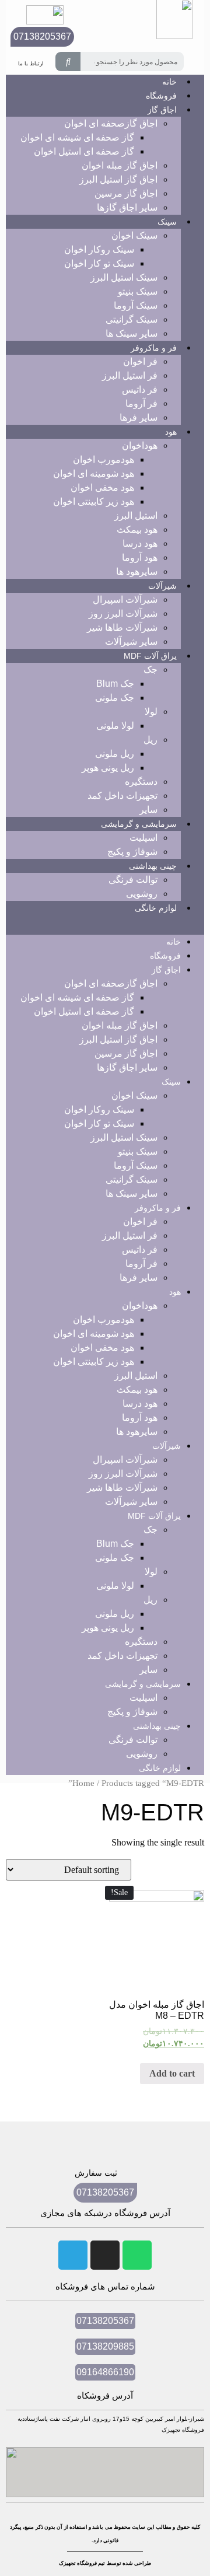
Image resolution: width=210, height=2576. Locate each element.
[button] (105, 925)
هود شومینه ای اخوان (94, 473)
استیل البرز (136, 515)
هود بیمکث (137, 529)
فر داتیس (140, 389)
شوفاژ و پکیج (132, 852)
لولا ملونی (115, 726)
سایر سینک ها (132, 333)
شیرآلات (162, 586)
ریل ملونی (115, 754)
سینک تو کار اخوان (99, 263)
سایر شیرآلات (131, 642)
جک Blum (115, 684)
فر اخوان (140, 361)
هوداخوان (140, 445)
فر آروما (141, 403)
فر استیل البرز (130, 375)
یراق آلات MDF (150, 656)
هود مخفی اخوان (102, 487)
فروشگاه (165, 956)
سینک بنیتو (138, 291)
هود (171, 432)
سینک (167, 222)
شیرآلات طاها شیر (122, 628)
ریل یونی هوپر (108, 768)
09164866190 (105, 2372)
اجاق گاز (162, 110)
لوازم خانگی (156, 908)
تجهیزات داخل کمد (123, 796)
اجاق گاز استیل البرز (118, 179)
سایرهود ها (137, 572)
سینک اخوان (134, 235)
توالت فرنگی (133, 880)
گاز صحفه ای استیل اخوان (84, 151)
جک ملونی (115, 698)
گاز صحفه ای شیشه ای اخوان (77, 137)
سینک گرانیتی (132, 319)
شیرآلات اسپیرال (125, 600)
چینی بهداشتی (153, 866)
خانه (174, 942)
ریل (150, 740)
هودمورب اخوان (104, 459)
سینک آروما (136, 305)
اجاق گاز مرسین (126, 193)
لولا (151, 712)
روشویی (142, 894)
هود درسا (140, 543)
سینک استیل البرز (124, 277)
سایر (148, 810)
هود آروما (140, 558)
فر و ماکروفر (154, 348)
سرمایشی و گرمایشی (139, 824)
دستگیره (141, 782)
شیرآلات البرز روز (123, 614)
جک (150, 670)
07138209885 (105, 2346)
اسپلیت (143, 838)
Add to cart (172, 2073)
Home (83, 1783)
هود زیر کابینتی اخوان (94, 501)
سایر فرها (139, 417)
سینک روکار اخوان (99, 249)
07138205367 (42, 36)
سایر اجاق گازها (127, 207)
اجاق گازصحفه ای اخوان (111, 123)
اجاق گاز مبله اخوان (120, 165)
